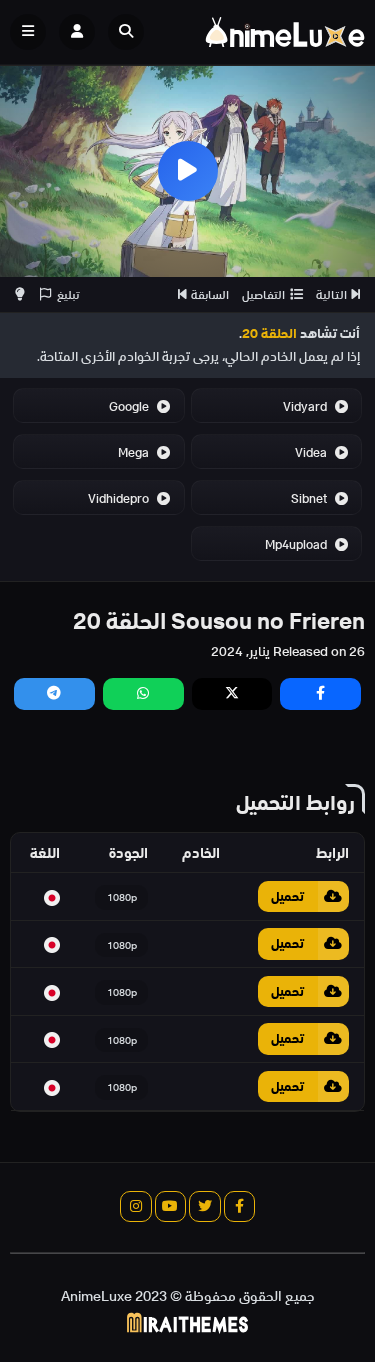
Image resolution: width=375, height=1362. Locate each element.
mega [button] (135, 452)
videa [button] (312, 452)
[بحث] (126, 32)
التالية (331, 294)
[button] (131, 32)
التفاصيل (263, 294)
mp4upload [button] (297, 544)
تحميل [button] (287, 896)
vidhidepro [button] (120, 498)
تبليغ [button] (68, 294)
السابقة (210, 294)
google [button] (130, 406)
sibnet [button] (310, 498)
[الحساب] (77, 32)
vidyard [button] (306, 406)
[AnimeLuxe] (285, 32)
